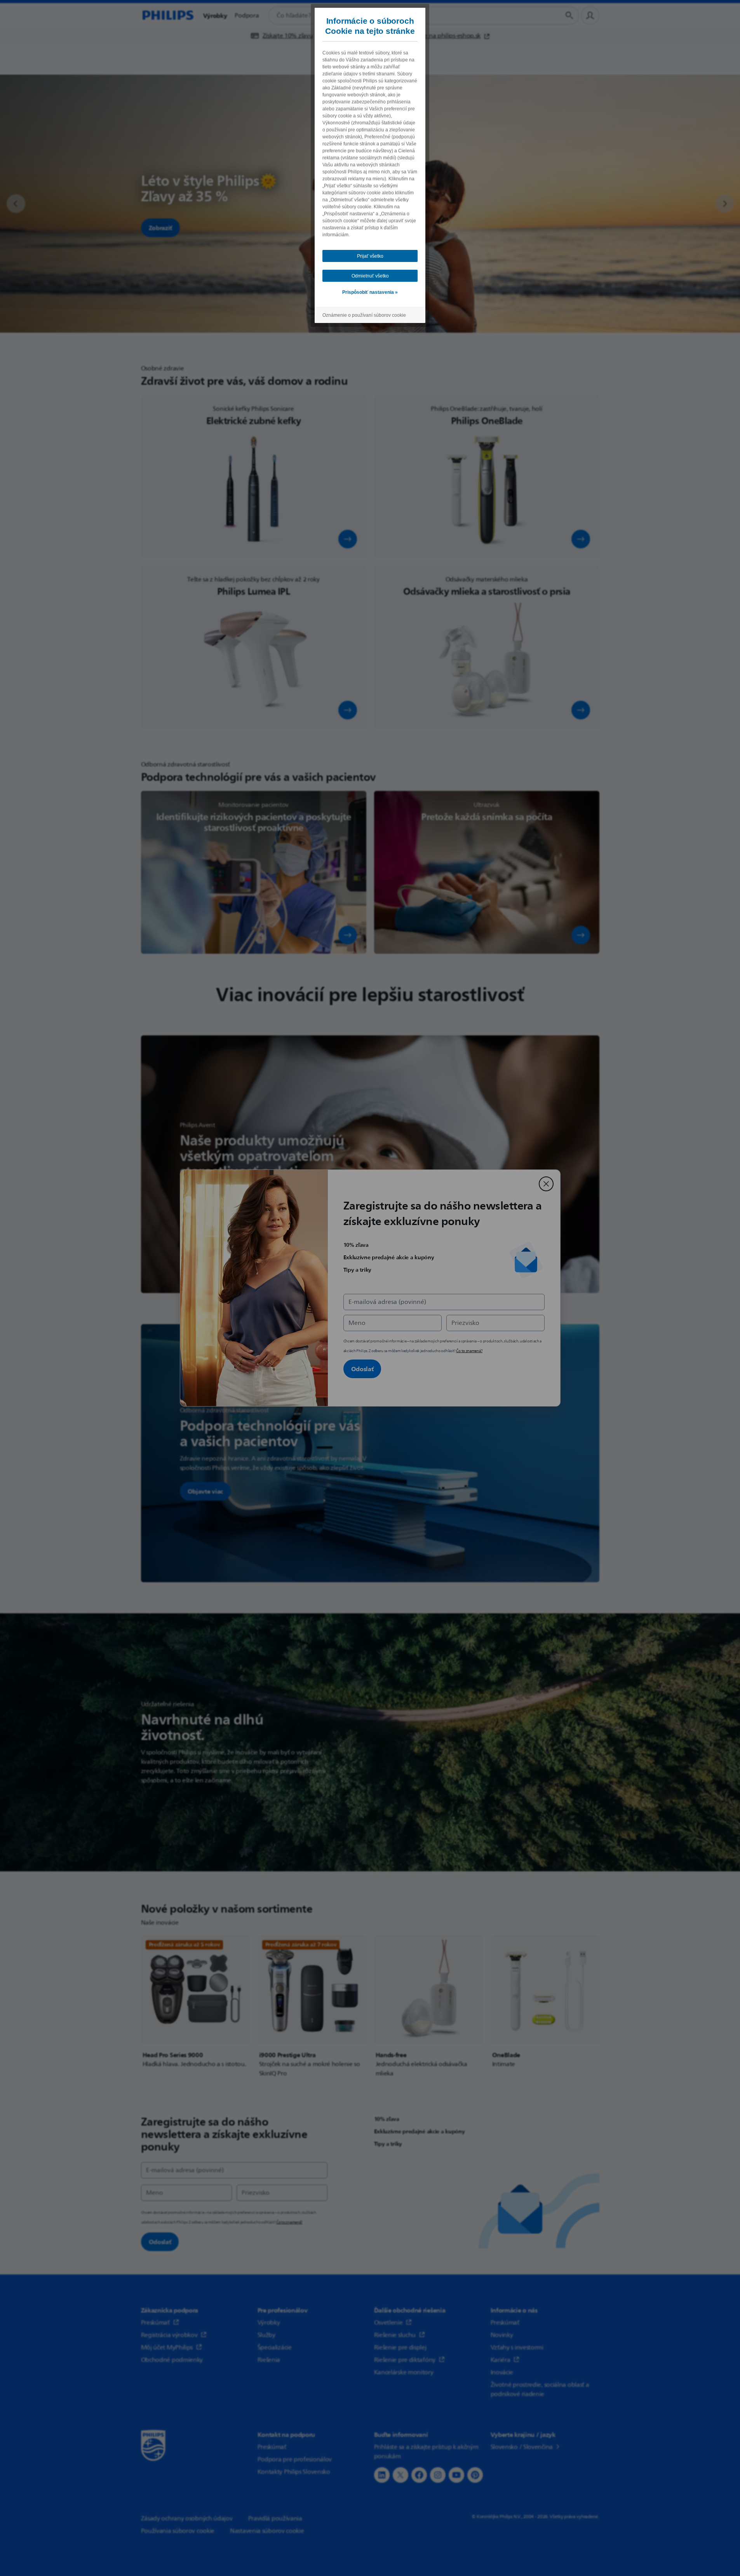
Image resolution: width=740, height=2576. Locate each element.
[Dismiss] (546, 1184)
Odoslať (362, 1369)
